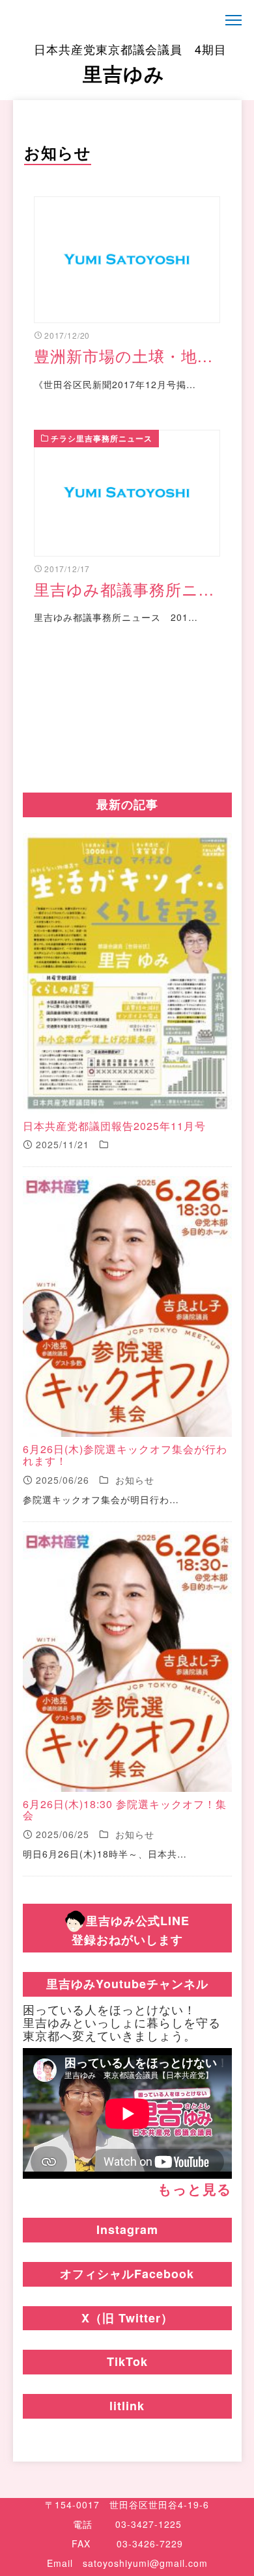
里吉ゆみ (130, 64)
